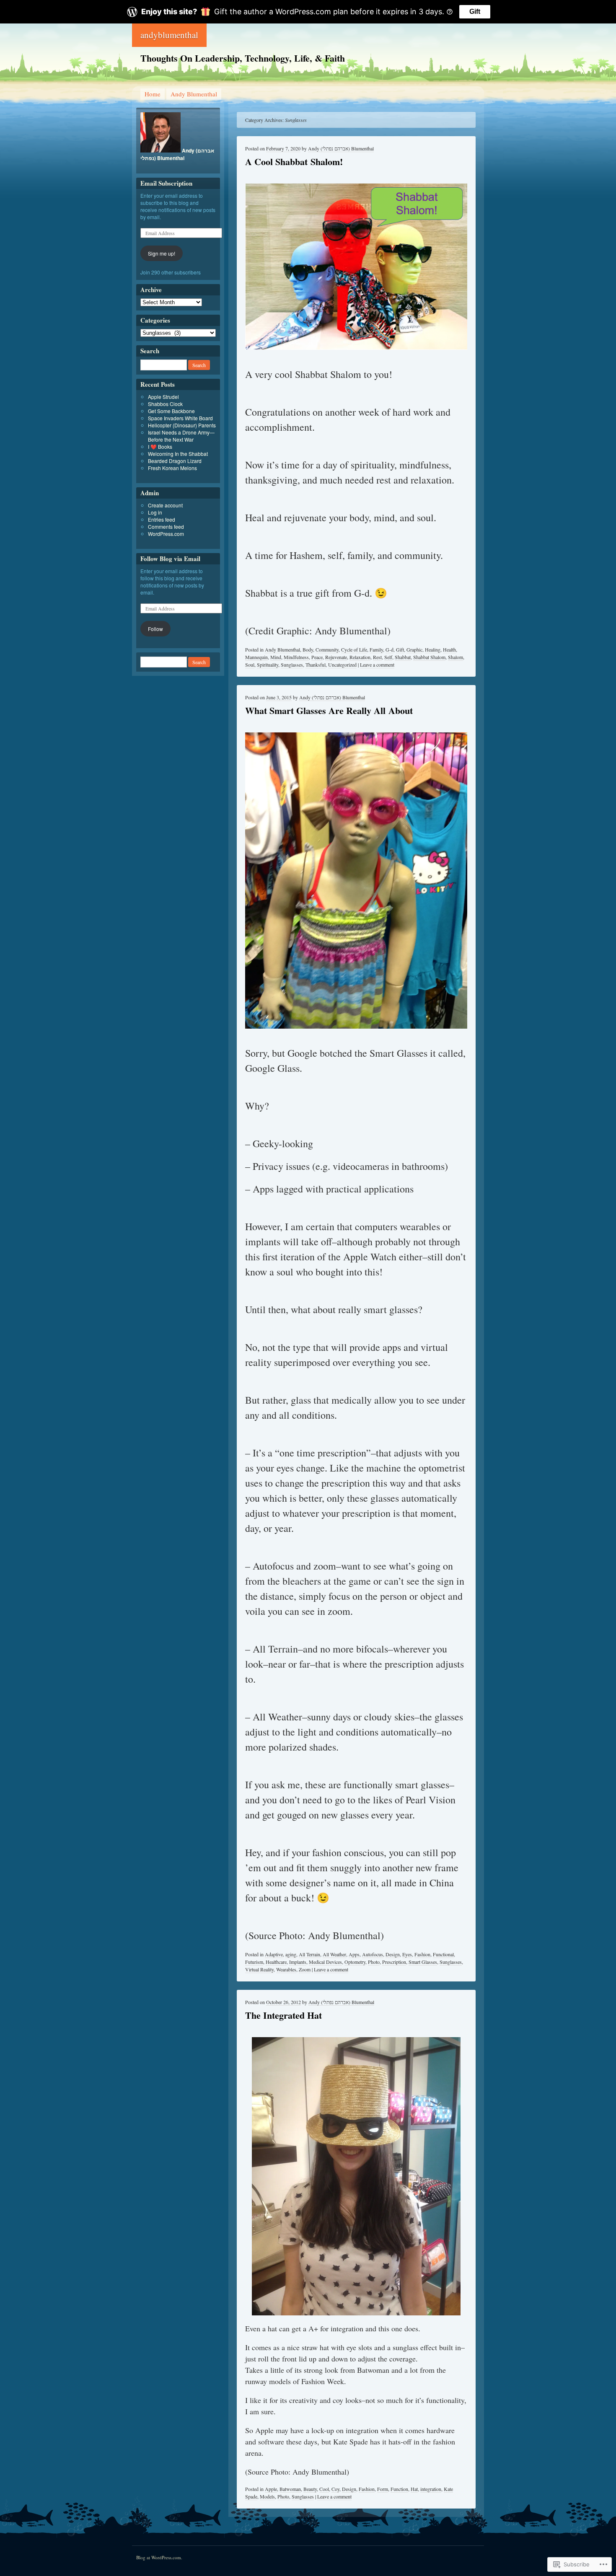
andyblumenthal (169, 35)
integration (431, 2489)
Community (327, 649)
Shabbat (403, 657)
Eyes (407, 1954)
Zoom (305, 1969)
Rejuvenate (336, 657)
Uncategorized (342, 665)
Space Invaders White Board (180, 418)
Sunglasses (292, 665)
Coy (335, 2489)
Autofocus (373, 1954)
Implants (298, 1962)
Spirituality (268, 665)
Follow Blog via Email (170, 559)
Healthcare (276, 1962)
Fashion (422, 1954)
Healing (433, 649)
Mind (276, 657)
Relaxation (360, 657)
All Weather (334, 1954)
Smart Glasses (423, 1962)
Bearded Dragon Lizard (175, 461)
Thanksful (316, 665)
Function (399, 2489)
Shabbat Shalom (429, 657)
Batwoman (290, 2489)
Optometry (355, 1962)
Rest (377, 657)
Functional (443, 1954)
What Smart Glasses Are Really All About (329, 710)
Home (153, 94)
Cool (324, 2489)
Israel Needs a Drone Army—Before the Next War (181, 436)
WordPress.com (166, 534)
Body (308, 649)
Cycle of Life (354, 649)
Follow (155, 629)
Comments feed (166, 526)
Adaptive (274, 1954)
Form (383, 2489)
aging (291, 1954)
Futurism (254, 1962)
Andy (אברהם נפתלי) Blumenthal (341, 148)
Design (393, 1954)
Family (376, 649)
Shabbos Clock (165, 404)
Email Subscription (166, 183)
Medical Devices (325, 1962)
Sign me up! (162, 253)
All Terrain (309, 1954)
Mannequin (256, 657)
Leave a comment (377, 665)
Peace (317, 657)
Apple (271, 2489)
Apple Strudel (163, 397)
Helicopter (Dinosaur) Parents (182, 425)
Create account (165, 505)
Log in (155, 512)
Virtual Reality (259, 1969)
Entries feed (162, 519)
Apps (354, 1954)
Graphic (414, 649)
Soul (250, 665)
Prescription (394, 1962)
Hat (414, 2489)
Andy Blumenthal (194, 94)
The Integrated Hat (283, 2015)
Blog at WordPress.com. (159, 2557)
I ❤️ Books (160, 446)
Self (388, 657)
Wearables (286, 1969)
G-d (390, 649)
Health (449, 649)
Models (267, 2496)
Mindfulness (296, 657)
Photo (374, 1962)
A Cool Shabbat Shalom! (294, 162)
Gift (475, 12)
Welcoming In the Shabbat (178, 454)
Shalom (456, 657)
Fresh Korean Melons (172, 468)
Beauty (310, 2489)
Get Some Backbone (171, 411)
